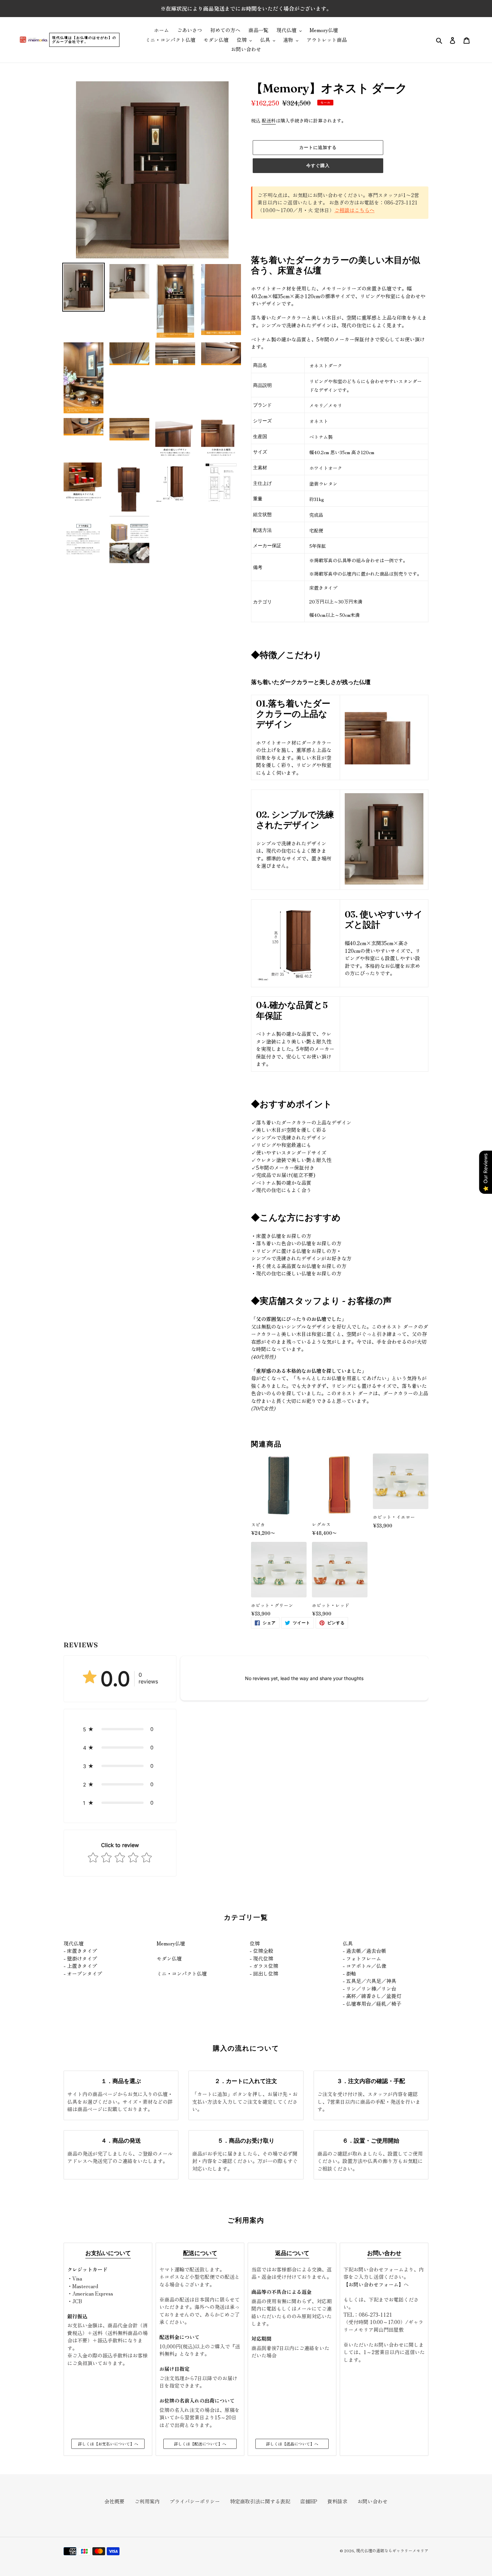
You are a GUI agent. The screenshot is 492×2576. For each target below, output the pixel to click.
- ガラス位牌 (264, 1966)
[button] (120, 1729)
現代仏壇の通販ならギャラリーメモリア (392, 2550)
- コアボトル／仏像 (364, 1966)
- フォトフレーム (362, 1958)
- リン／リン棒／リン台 (370, 1988)
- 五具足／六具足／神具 (370, 1981)
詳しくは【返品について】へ (292, 2444)
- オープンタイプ (83, 1973)
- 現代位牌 (261, 1958)
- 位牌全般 (261, 1951)
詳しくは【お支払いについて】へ (108, 2444)
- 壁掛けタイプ (80, 1958)
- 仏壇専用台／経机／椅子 (372, 2004)
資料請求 (337, 2501)
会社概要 (114, 2501)
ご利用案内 (147, 2501)
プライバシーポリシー (195, 2501)
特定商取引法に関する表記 (260, 2501)
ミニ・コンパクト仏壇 (182, 1973)
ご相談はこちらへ (354, 210)
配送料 (269, 120)
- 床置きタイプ (80, 1951)
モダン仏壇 (169, 1958)
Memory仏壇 (171, 1943)
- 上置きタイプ (80, 1966)
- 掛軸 (349, 1973)
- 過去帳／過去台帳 (364, 1951)
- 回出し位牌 (264, 1973)
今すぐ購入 (318, 165)
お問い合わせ (373, 2501)
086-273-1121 (376, 2314)
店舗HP (309, 2501)
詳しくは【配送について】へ (200, 2444)
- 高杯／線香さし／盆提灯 (372, 1996)
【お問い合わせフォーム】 (374, 2284)
